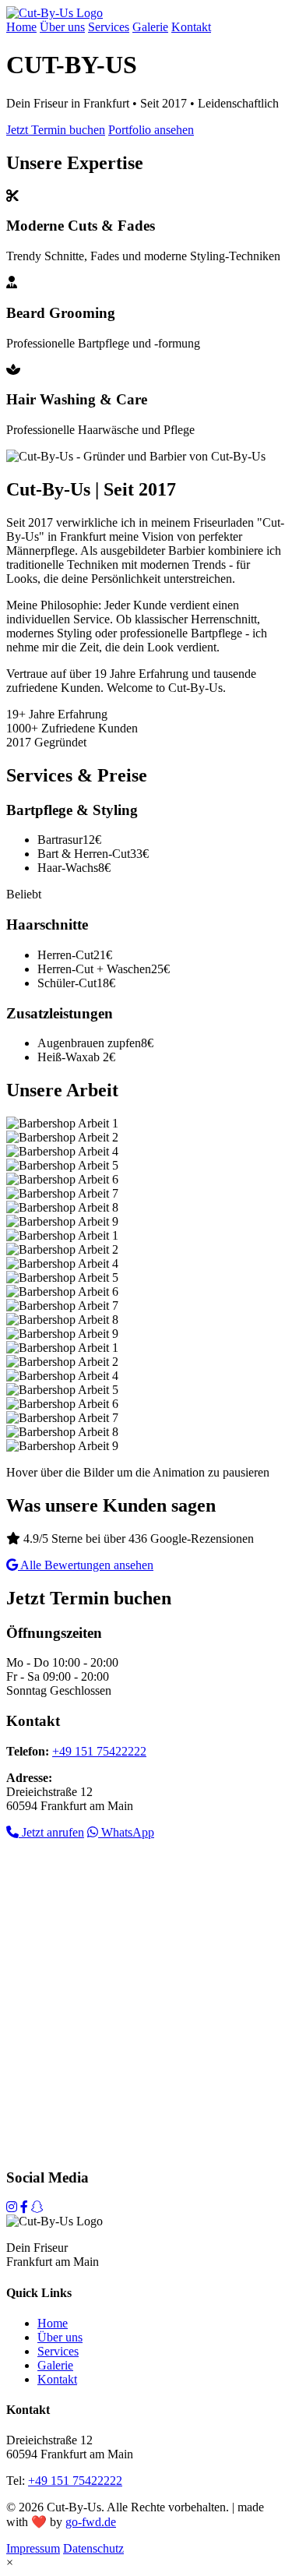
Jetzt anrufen (51, 1832)
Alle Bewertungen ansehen (86, 1565)
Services (109, 27)
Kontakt (191, 27)
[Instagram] (12, 2207)
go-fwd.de (91, 2522)
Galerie (150, 27)
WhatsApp (126, 1832)
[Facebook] (24, 2207)
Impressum (33, 2548)
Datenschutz (93, 2548)
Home (21, 27)
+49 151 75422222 (99, 1751)
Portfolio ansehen (151, 130)
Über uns (62, 27)
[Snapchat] (37, 2207)
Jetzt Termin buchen (56, 130)
